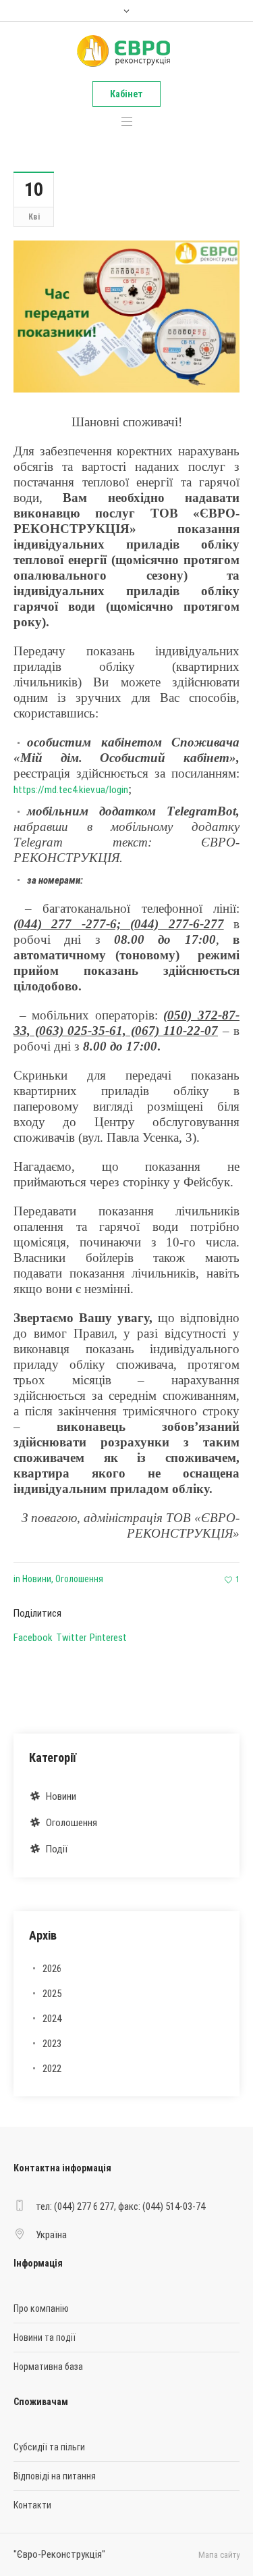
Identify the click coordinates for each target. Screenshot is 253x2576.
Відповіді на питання (55, 2476)
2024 (52, 2019)
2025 (52, 1994)
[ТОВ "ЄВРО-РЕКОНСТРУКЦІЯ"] (125, 51)
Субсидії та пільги (49, 2447)
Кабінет (126, 94)
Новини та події (45, 2338)
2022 (52, 2069)
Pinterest (108, 1638)
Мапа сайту (219, 2555)
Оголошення (79, 1579)
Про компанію (41, 2308)
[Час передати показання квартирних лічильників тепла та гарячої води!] (126, 315)
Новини (37, 1579)
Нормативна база (48, 2367)
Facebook (33, 1638)
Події (57, 1849)
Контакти (32, 2505)
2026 (52, 1969)
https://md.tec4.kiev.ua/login (71, 790)
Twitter (71, 1638)
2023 (52, 2044)
